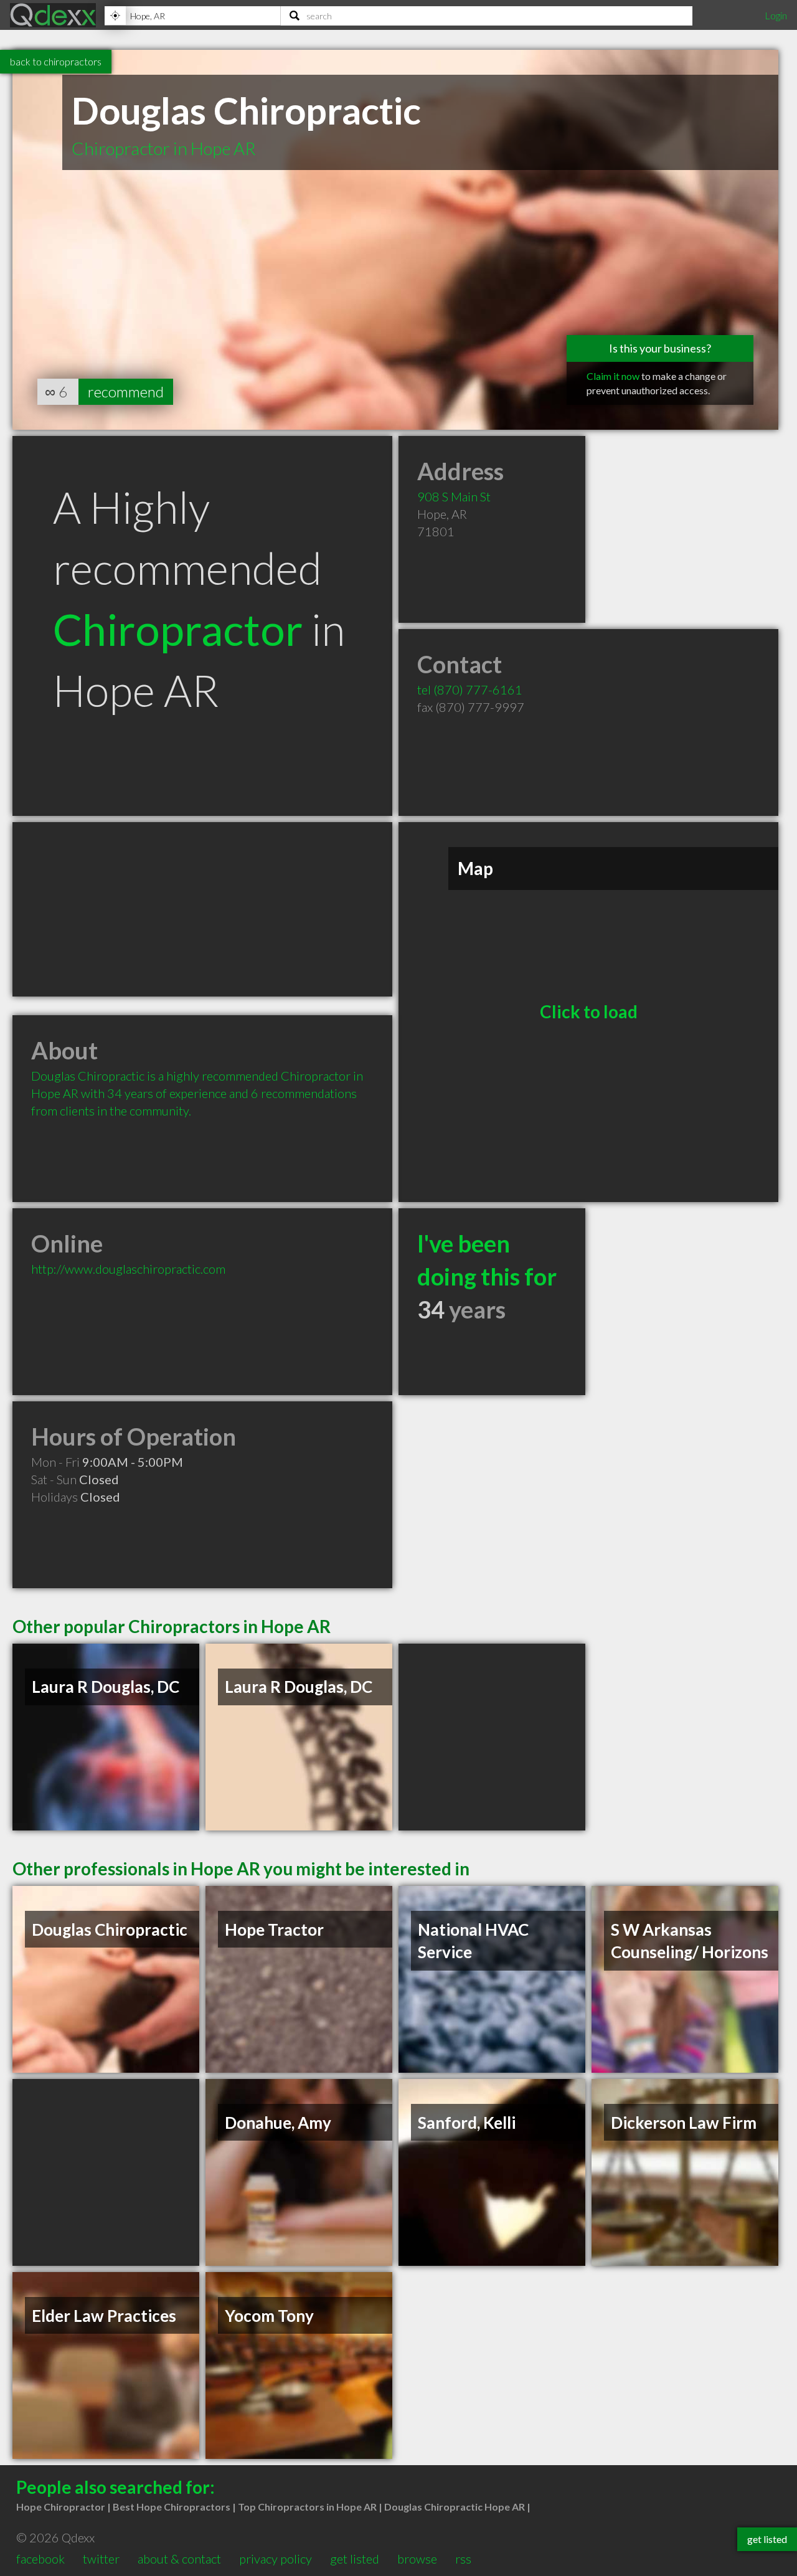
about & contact (179, 2559)
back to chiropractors (56, 61)
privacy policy (276, 2559)
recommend (126, 391)
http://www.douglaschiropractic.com (128, 1269)
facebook (40, 2559)
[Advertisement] (202, 909)
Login (776, 15)
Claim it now (613, 376)
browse (417, 2559)
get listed (355, 2559)
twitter (101, 2559)
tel (470, 689)
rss (463, 2559)
